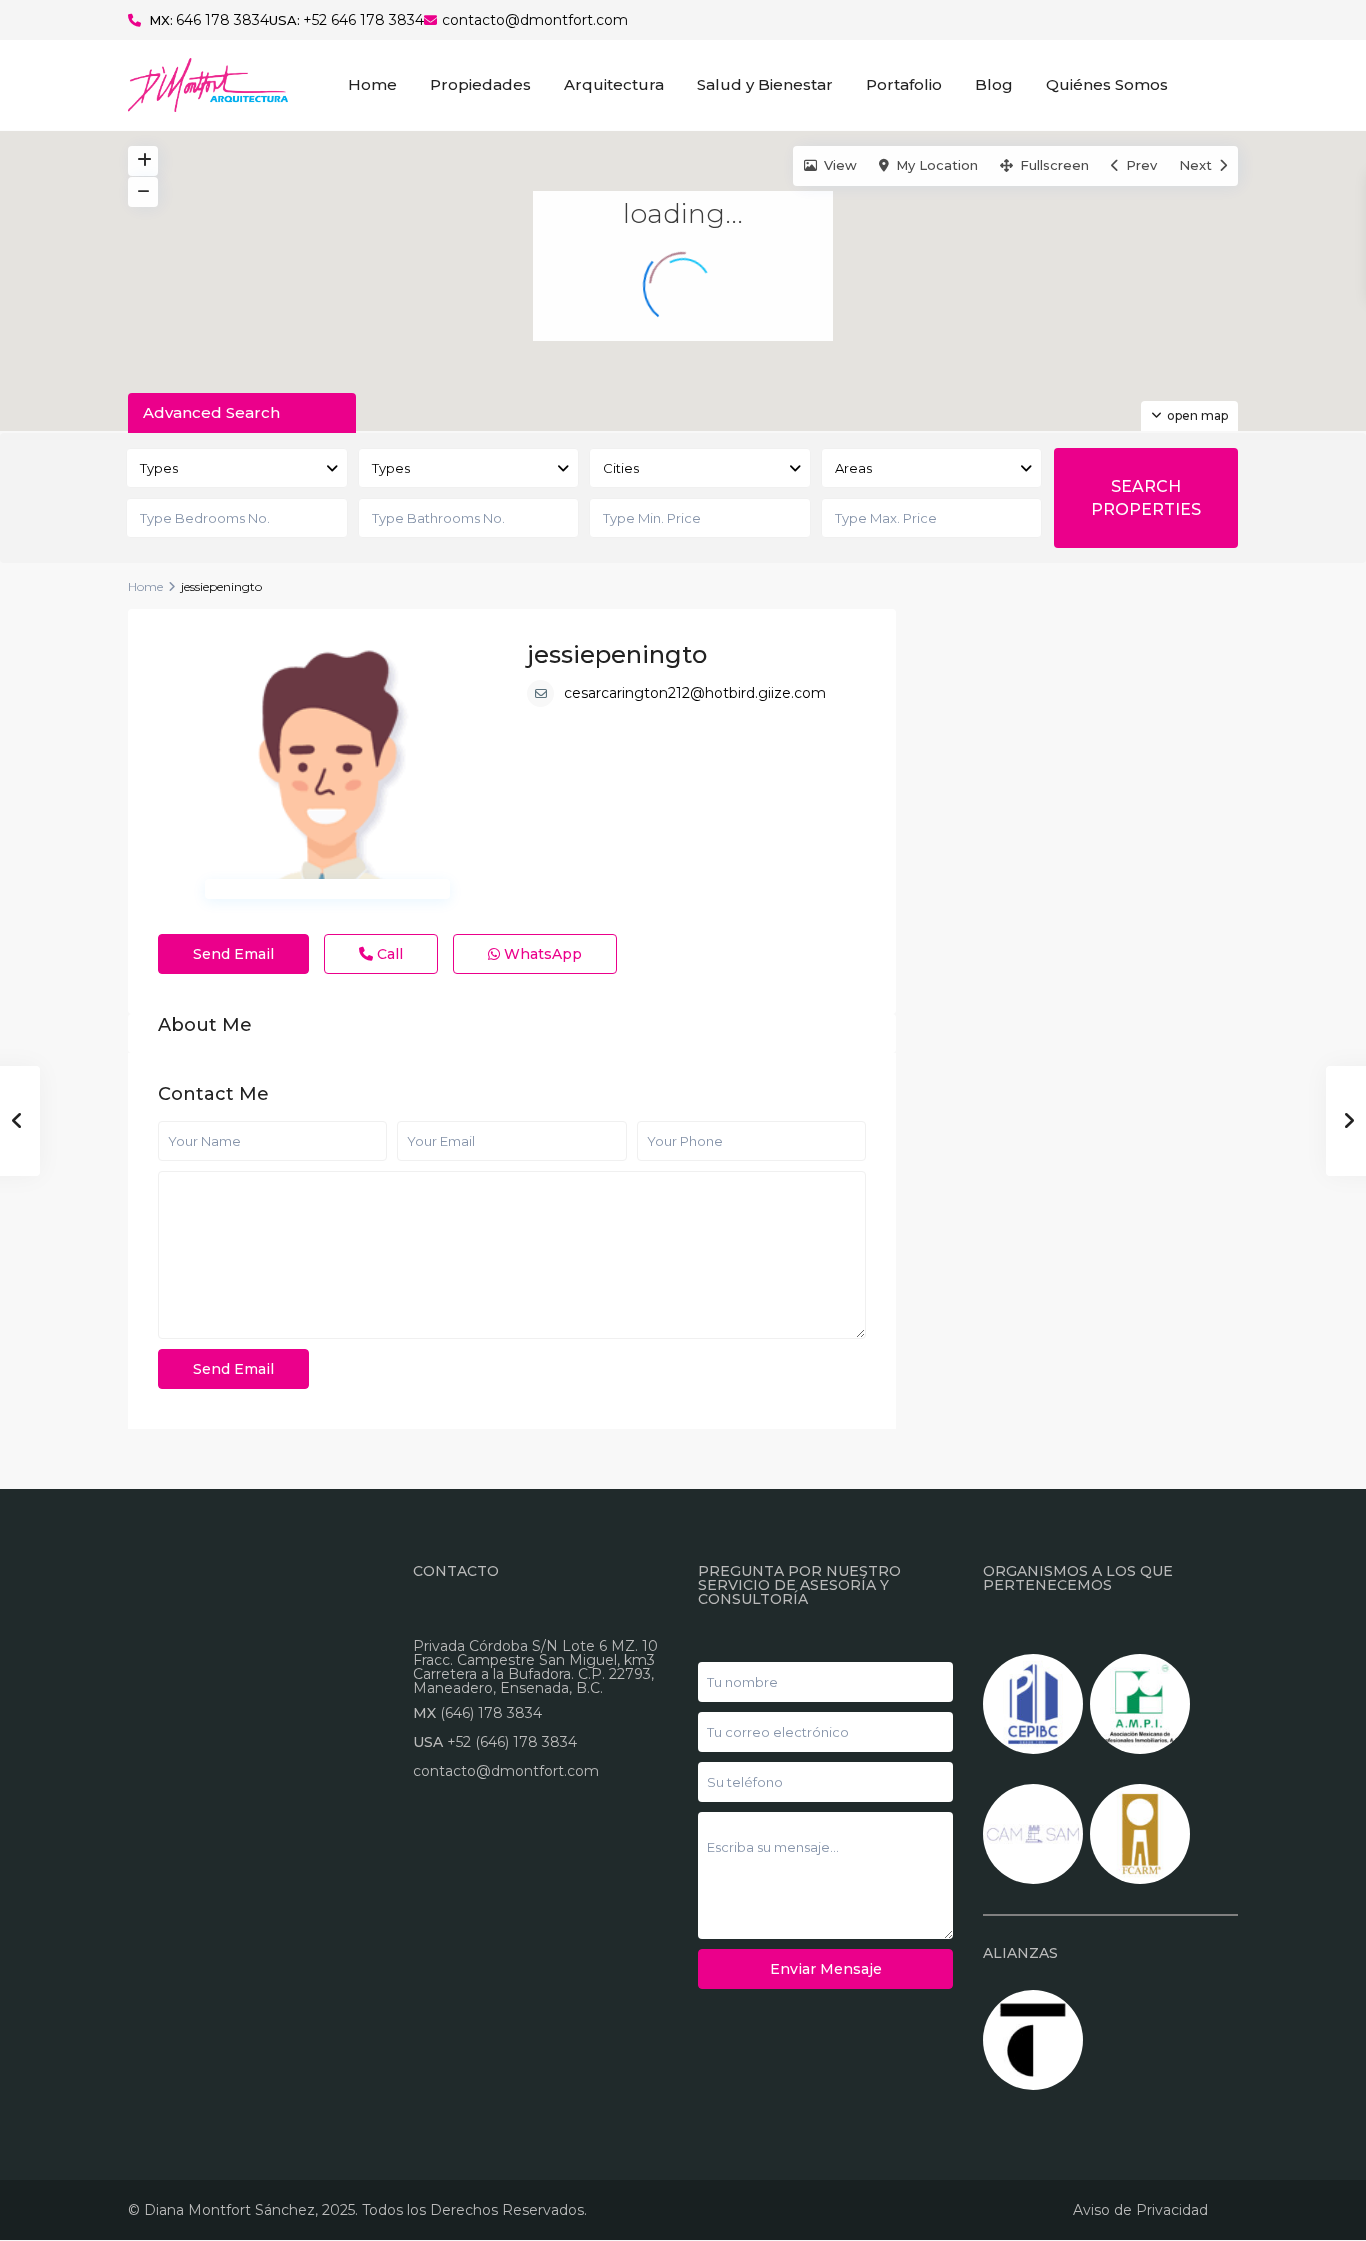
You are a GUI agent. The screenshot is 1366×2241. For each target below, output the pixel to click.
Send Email (233, 954)
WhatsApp (541, 954)
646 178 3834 (222, 20)
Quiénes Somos (1107, 84)
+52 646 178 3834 (363, 20)
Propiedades (480, 84)
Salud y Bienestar (765, 84)
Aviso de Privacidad (1140, 2210)
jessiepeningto (617, 654)
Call (388, 954)
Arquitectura (614, 84)
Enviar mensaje (826, 1969)
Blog (994, 84)
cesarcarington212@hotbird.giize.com (695, 693)
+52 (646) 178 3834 (512, 1742)
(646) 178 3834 (491, 1713)
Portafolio (904, 84)
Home (372, 84)
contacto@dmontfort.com (535, 20)
